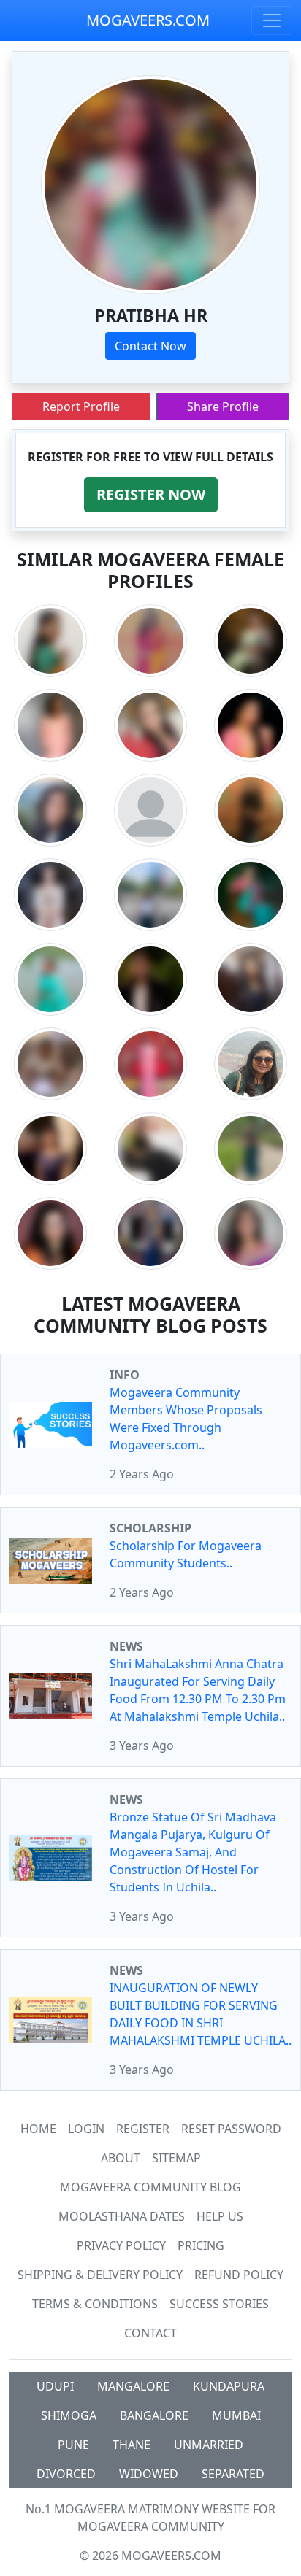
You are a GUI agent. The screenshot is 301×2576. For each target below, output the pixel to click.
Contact (150, 2333)
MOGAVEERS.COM (148, 20)
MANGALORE (133, 2386)
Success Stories (219, 2304)
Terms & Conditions (95, 2304)
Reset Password (231, 2129)
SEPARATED (233, 2474)
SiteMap (176, 2158)
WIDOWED (149, 2474)
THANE (132, 2445)
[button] (151, 495)
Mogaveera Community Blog (150, 2187)
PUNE (73, 2445)
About (121, 2158)
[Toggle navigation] (272, 20)
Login (86, 2129)
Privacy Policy (121, 2245)
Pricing (201, 2245)
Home (38, 2129)
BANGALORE (154, 2415)
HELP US (220, 2216)
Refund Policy (239, 2275)
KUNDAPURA (229, 2386)
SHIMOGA (69, 2415)
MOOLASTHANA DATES (122, 2216)
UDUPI (55, 2386)
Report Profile (81, 406)
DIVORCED (66, 2474)
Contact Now (150, 346)
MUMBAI (236, 2415)
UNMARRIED (209, 2445)
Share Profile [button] (223, 406)
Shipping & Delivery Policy (100, 2275)
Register (143, 2129)
